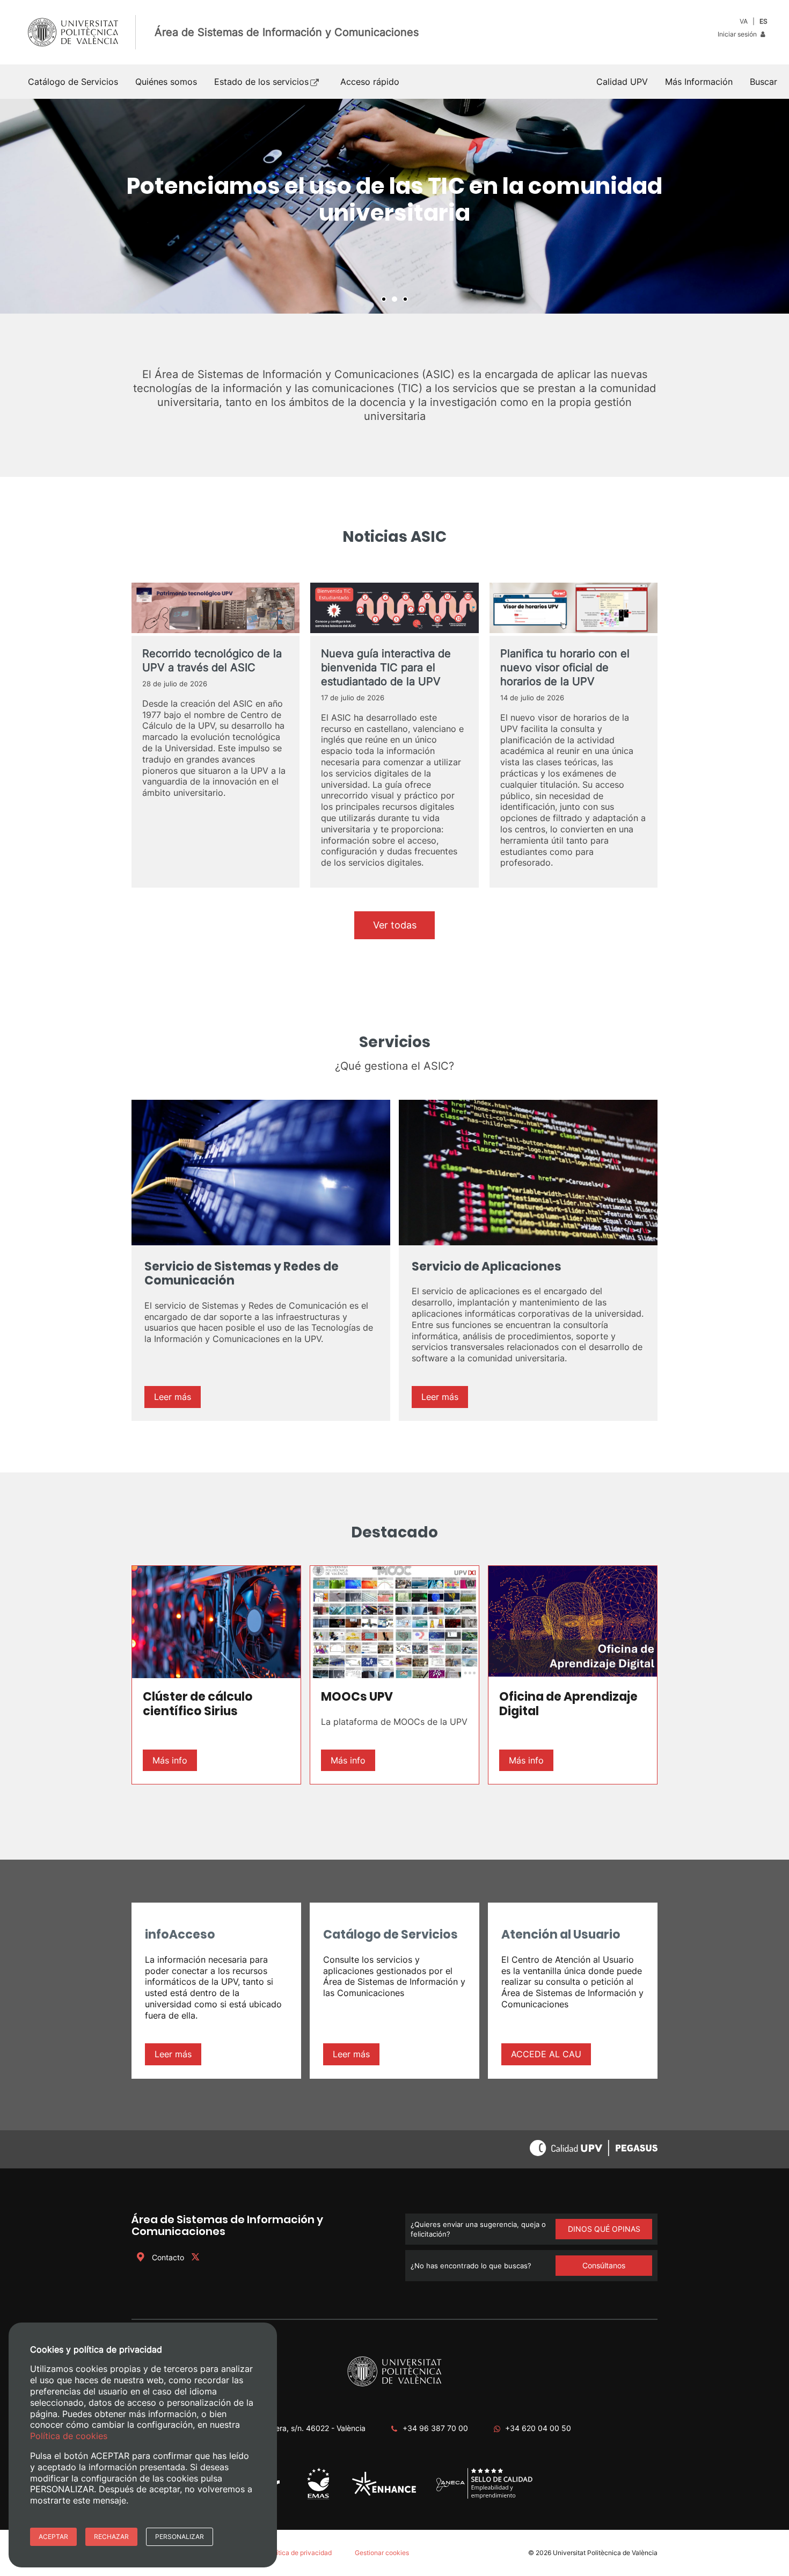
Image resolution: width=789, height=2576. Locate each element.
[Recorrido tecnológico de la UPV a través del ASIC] (215, 609)
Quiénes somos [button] (166, 82)
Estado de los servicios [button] (261, 82)
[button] (764, 82)
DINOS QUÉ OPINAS (604, 2229)
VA (744, 21)
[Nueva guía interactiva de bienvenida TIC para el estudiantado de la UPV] (394, 609)
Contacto (168, 2257)
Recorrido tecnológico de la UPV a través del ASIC (212, 661)
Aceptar (53, 2537)
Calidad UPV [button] (622, 82)
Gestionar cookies (382, 2553)
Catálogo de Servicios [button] (73, 82)
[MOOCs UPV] (394, 1622)
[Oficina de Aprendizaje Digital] (573, 1622)
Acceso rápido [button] (370, 82)
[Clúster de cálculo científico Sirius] (216, 1622)
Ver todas (395, 925)
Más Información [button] (699, 82)
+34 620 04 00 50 (538, 2428)
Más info (170, 1760)
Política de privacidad (299, 2553)
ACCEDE (530, 2054)
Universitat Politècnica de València (605, 2553)
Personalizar (180, 2537)
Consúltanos (604, 2265)
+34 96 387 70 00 (435, 2428)
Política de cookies (69, 2436)
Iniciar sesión (738, 34)
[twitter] (195, 2257)
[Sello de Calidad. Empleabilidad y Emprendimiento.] (484, 2497)
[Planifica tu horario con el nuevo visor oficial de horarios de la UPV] (574, 609)
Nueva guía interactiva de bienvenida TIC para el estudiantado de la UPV (386, 667)
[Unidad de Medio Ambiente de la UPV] (318, 2499)
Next (775, 206)
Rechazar (111, 2537)
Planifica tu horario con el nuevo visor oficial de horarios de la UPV (565, 667)
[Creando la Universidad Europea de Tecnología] (384, 2493)
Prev (14, 206)
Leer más (173, 1397)
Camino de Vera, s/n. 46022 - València (298, 2428)
